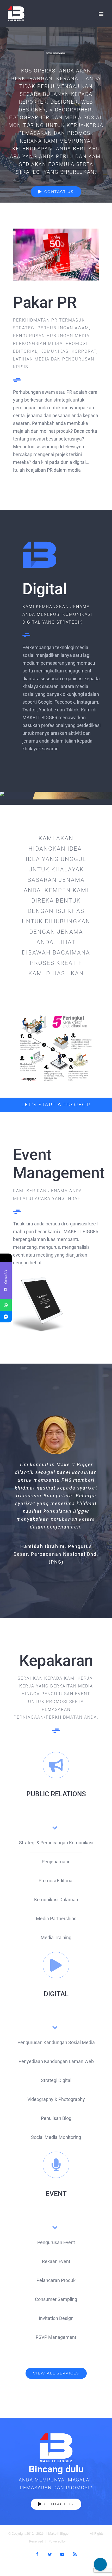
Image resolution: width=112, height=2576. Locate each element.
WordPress (75, 2541)
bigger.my (77, 2534)
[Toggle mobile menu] (101, 14)
